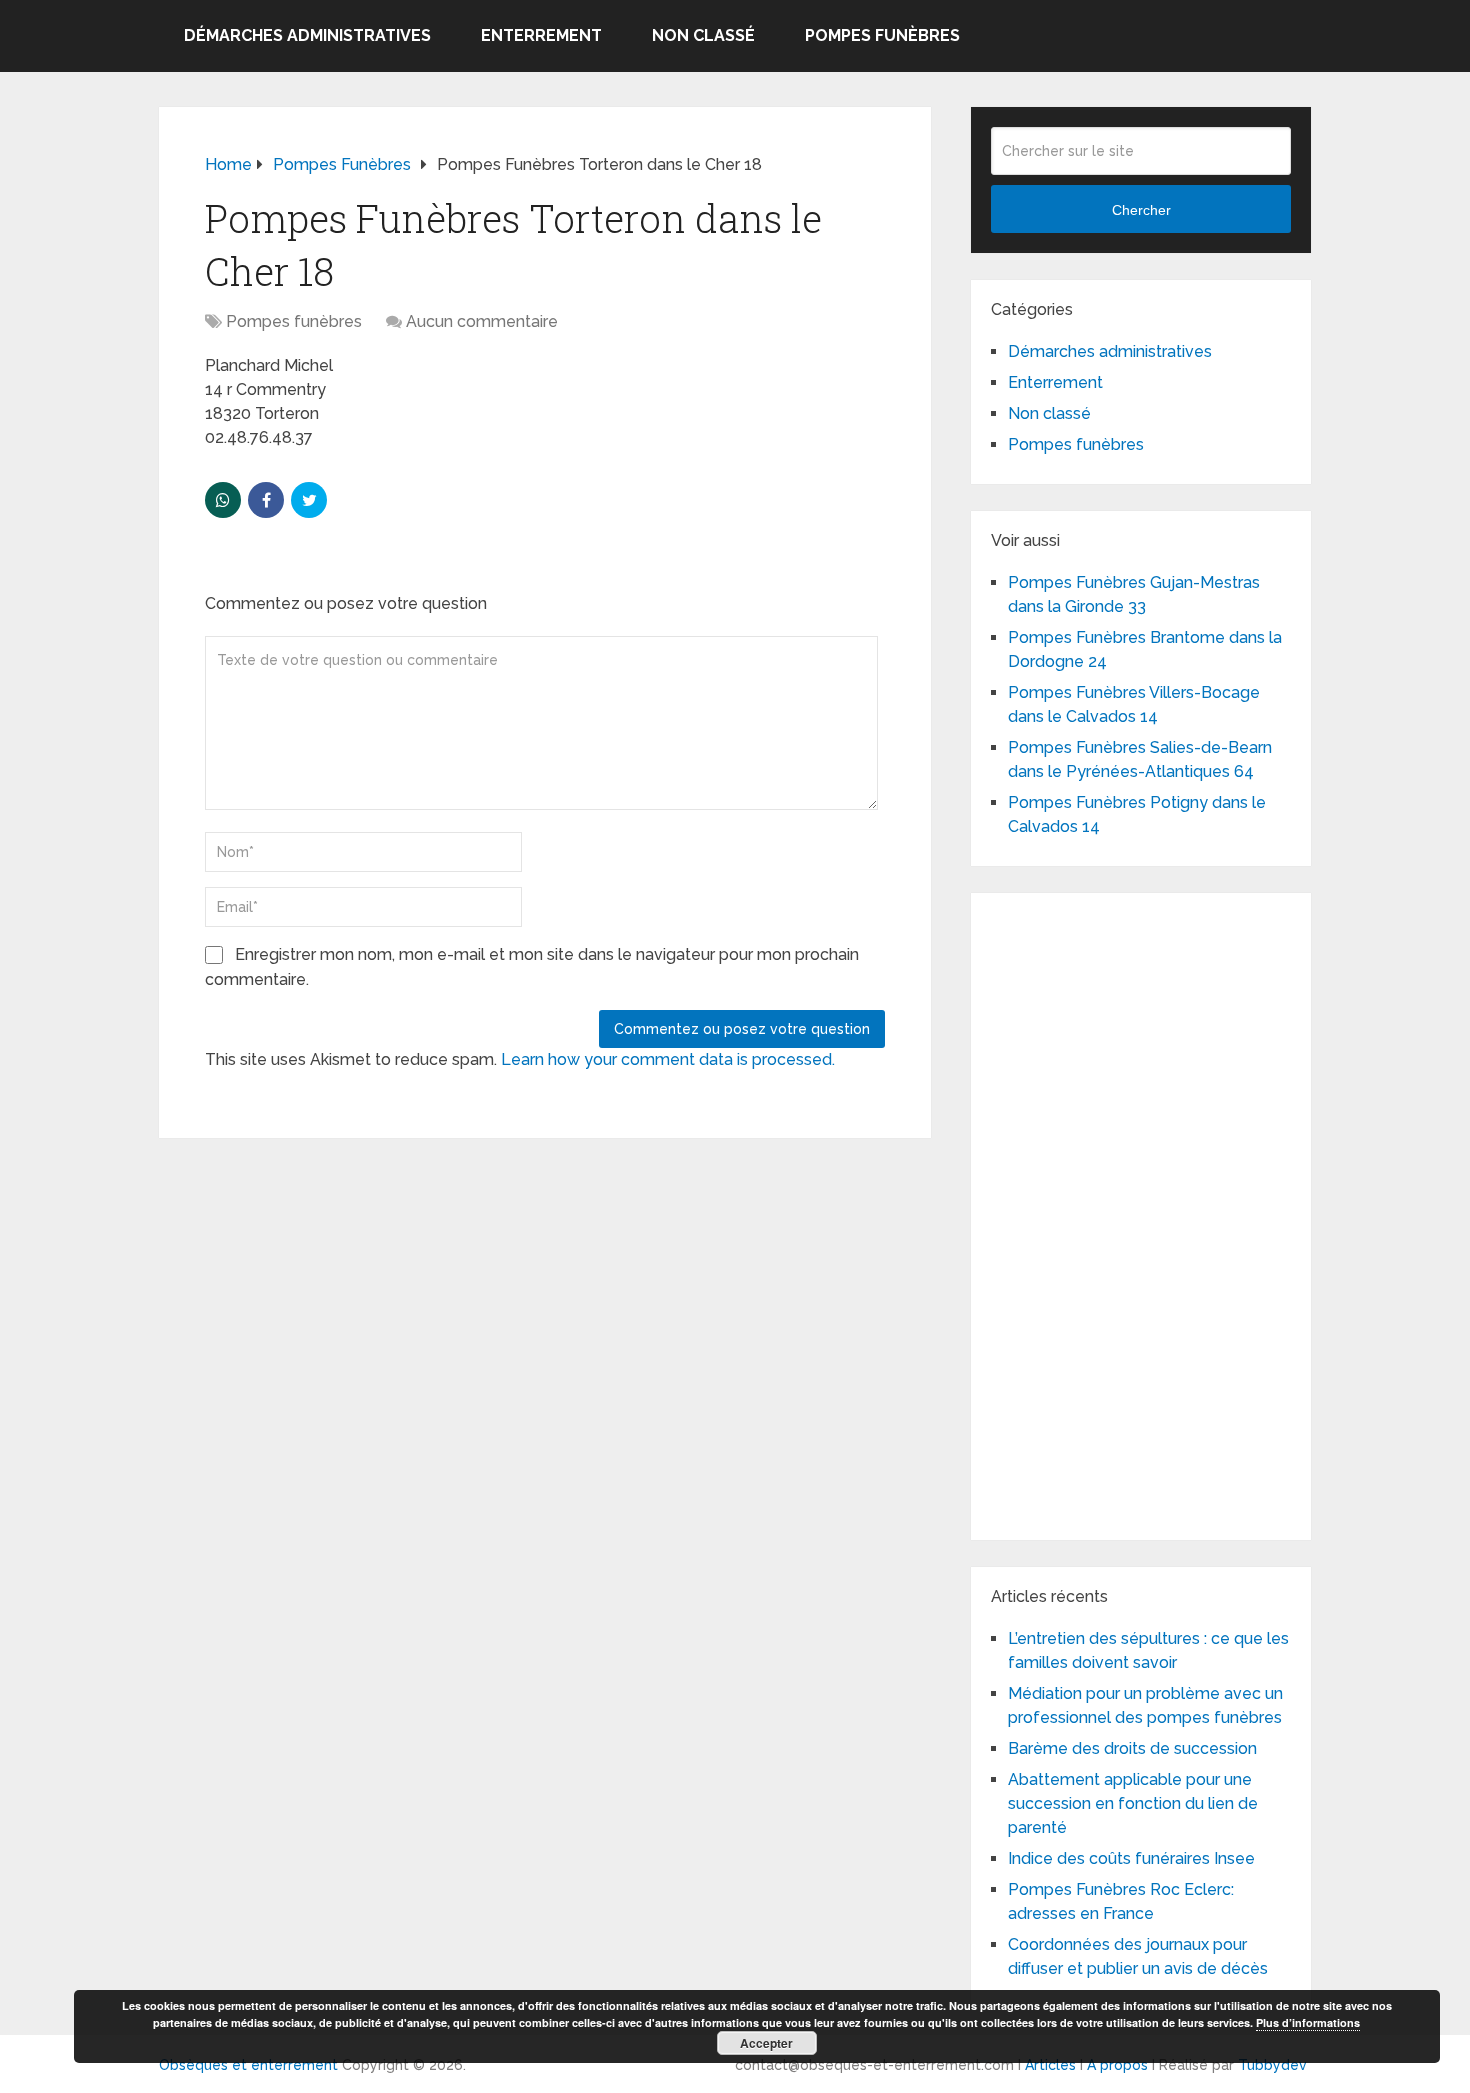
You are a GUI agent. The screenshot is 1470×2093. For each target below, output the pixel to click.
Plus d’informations (1308, 2022)
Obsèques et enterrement (248, 2065)
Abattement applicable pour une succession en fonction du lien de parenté (1133, 1803)
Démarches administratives (307, 35)
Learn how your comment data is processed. (668, 1059)
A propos (1117, 2065)
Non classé (703, 35)
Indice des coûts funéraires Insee (1131, 1858)
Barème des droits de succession (1132, 1748)
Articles (1050, 2065)
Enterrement (541, 35)
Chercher (1141, 210)
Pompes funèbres (882, 35)
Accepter (766, 2043)
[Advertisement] (1141, 1213)
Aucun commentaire (482, 321)
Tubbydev (1272, 2065)
